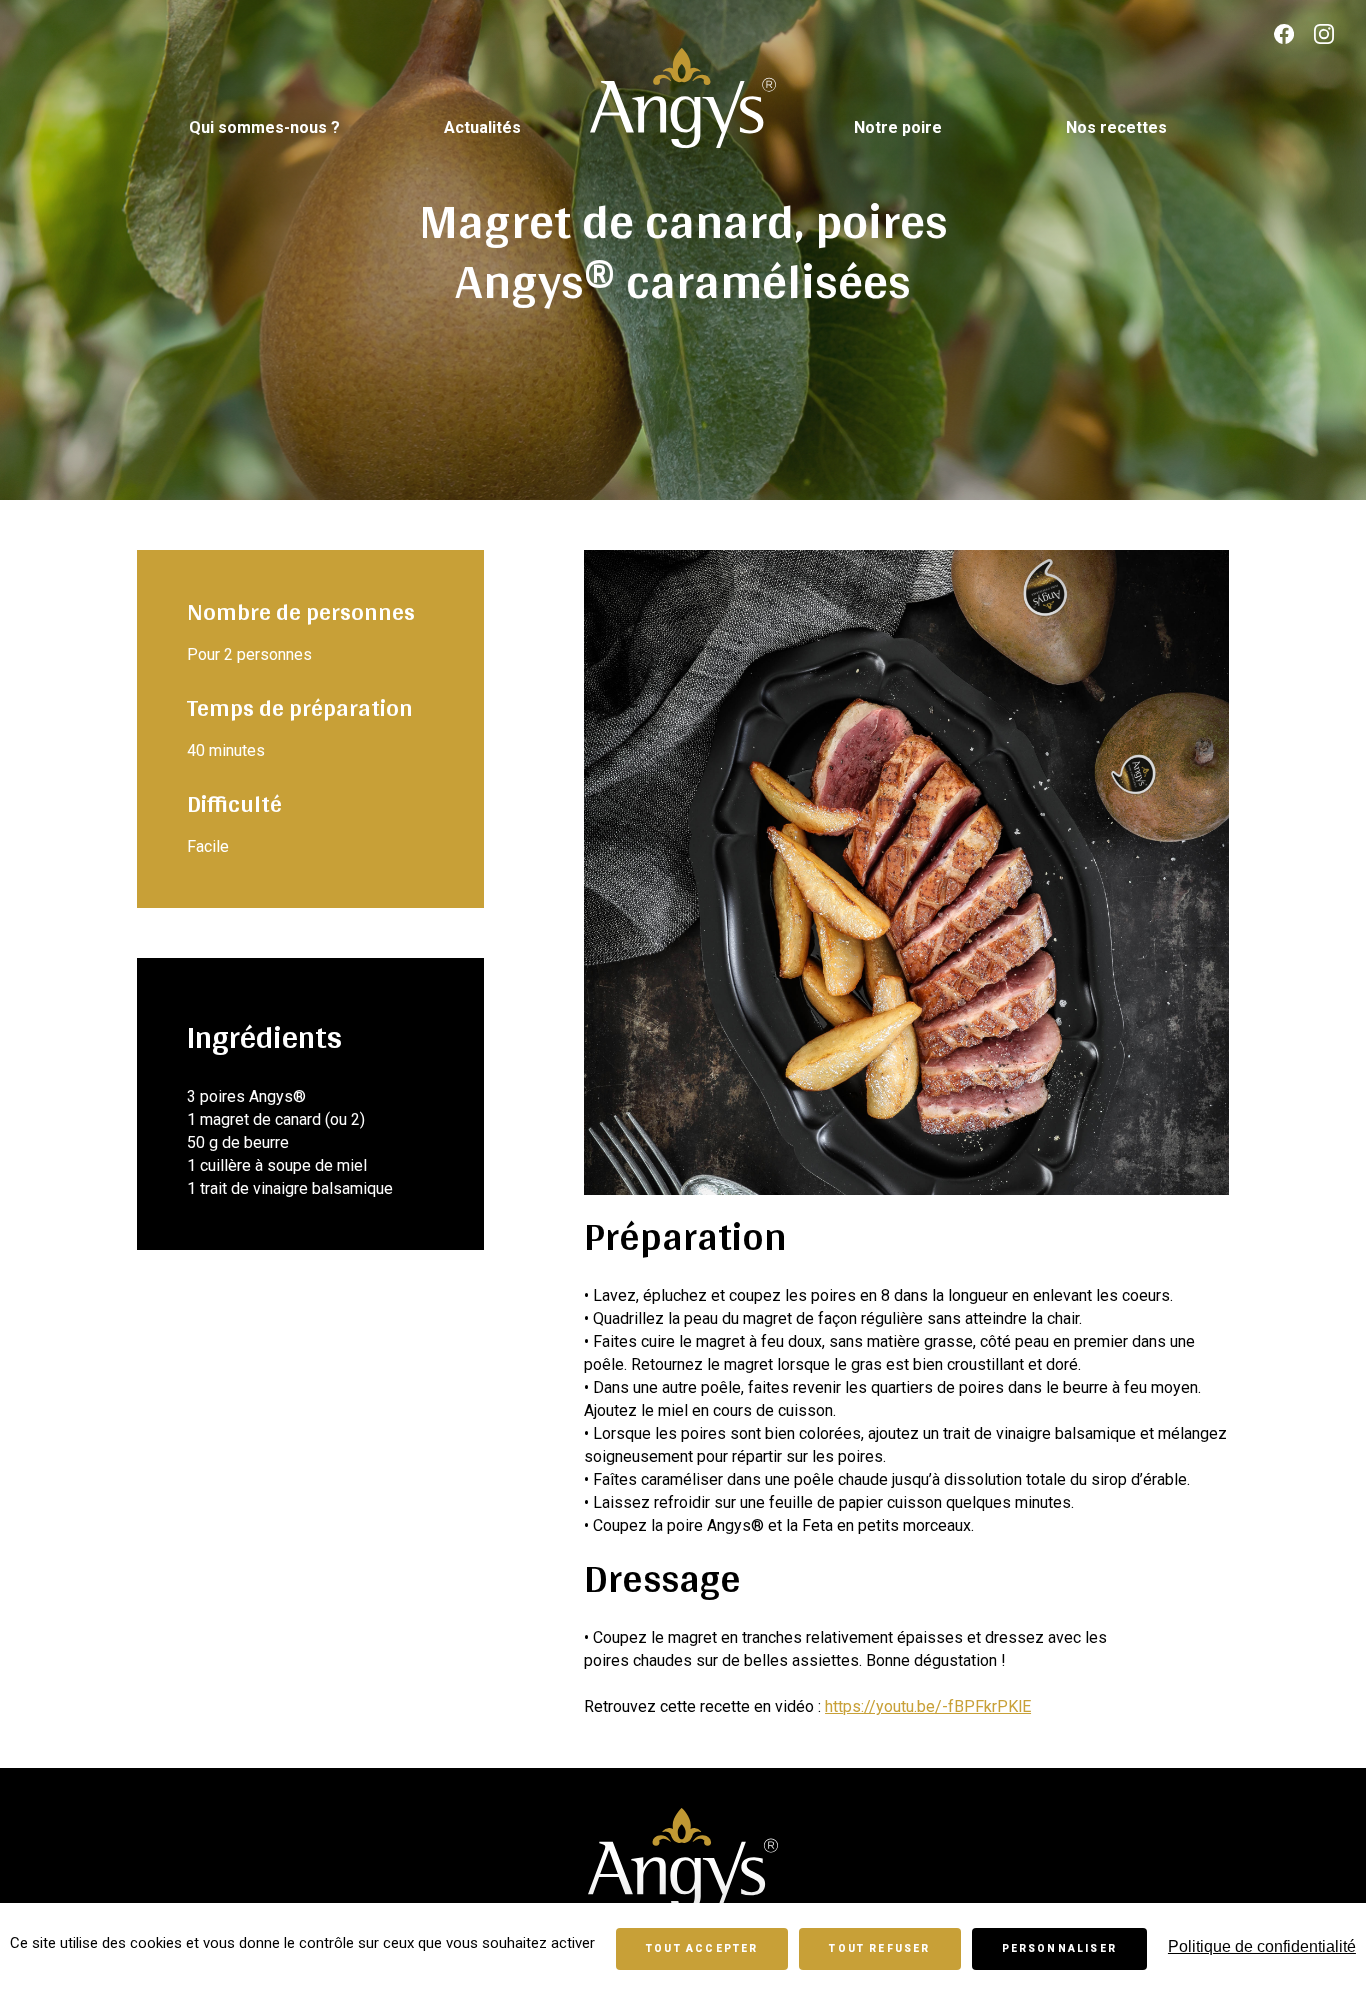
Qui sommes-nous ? (264, 127)
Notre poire (898, 127)
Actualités (482, 127)
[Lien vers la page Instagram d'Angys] (1324, 36)
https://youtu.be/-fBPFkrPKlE (928, 1706)
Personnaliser (1059, 1948)
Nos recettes (1116, 127)
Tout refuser (879, 1948)
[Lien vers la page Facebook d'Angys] (1284, 36)
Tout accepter (702, 1948)
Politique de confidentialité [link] (1262, 1946)
